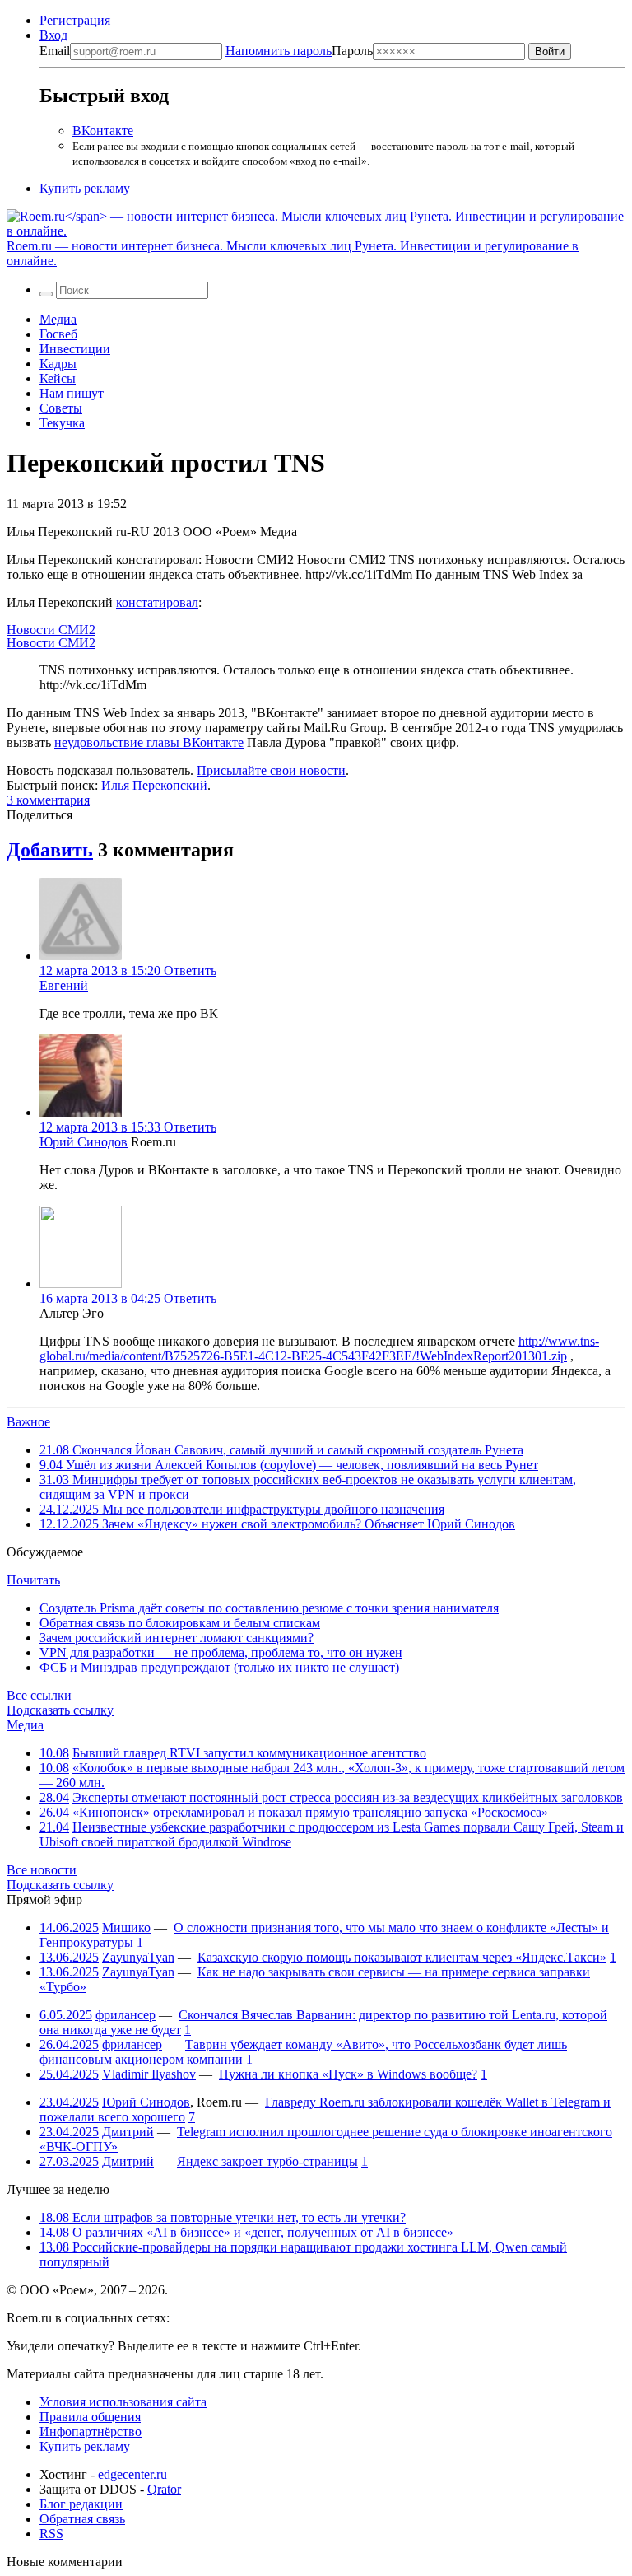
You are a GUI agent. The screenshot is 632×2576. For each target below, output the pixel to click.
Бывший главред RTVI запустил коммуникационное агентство (249, 1753)
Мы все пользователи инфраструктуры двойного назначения (242, 1509)
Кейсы (58, 378)
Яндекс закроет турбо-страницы (267, 2161)
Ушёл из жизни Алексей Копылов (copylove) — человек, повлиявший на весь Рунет (289, 1465)
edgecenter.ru (132, 2474)
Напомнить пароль (279, 51)
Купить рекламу (85, 188)
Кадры (58, 364)
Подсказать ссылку (60, 1710)
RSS (51, 2534)
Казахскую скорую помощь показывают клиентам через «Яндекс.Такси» (402, 1957)
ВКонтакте (103, 131)
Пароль (299, 51)
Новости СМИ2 (51, 630)
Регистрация (75, 20)
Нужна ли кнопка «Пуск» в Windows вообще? (348, 2074)
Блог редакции (81, 2504)
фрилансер (125, 2015)
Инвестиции (75, 349)
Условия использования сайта (123, 2402)
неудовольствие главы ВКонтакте (149, 742)
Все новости (42, 1870)
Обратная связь (82, 2519)
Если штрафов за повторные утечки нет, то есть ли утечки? (223, 2217)
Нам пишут (72, 393)
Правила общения (90, 2417)
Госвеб (58, 334)
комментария (48, 800)
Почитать (33, 1580)
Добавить (50, 850)
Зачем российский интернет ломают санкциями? (177, 1638)
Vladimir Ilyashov (149, 2074)
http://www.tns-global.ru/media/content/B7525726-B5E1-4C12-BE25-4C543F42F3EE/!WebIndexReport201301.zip (319, 1349)
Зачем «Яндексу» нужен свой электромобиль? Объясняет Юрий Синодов (277, 1524)
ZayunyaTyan (138, 1957)
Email (55, 51)
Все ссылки (39, 1695)
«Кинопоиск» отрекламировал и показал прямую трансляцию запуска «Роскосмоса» (310, 1812)
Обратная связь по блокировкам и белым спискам (180, 1623)
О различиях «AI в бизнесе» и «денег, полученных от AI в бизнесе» (246, 2232)
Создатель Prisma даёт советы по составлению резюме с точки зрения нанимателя (269, 1608)
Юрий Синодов (84, 1142)
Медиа (58, 319)
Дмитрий (128, 2132)
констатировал (157, 602)
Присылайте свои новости (271, 770)
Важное (28, 1422)
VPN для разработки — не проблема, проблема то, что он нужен (221, 1652)
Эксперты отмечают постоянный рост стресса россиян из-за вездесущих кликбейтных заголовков (348, 1797)
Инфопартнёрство (91, 2431)
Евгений (64, 985)
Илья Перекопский (154, 785)
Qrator (164, 2489)
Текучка (62, 423)
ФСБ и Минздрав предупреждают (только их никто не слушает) (219, 1667)
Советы (61, 408)
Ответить (190, 971)
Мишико (126, 1927)
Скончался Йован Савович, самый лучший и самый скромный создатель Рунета (281, 1450)
